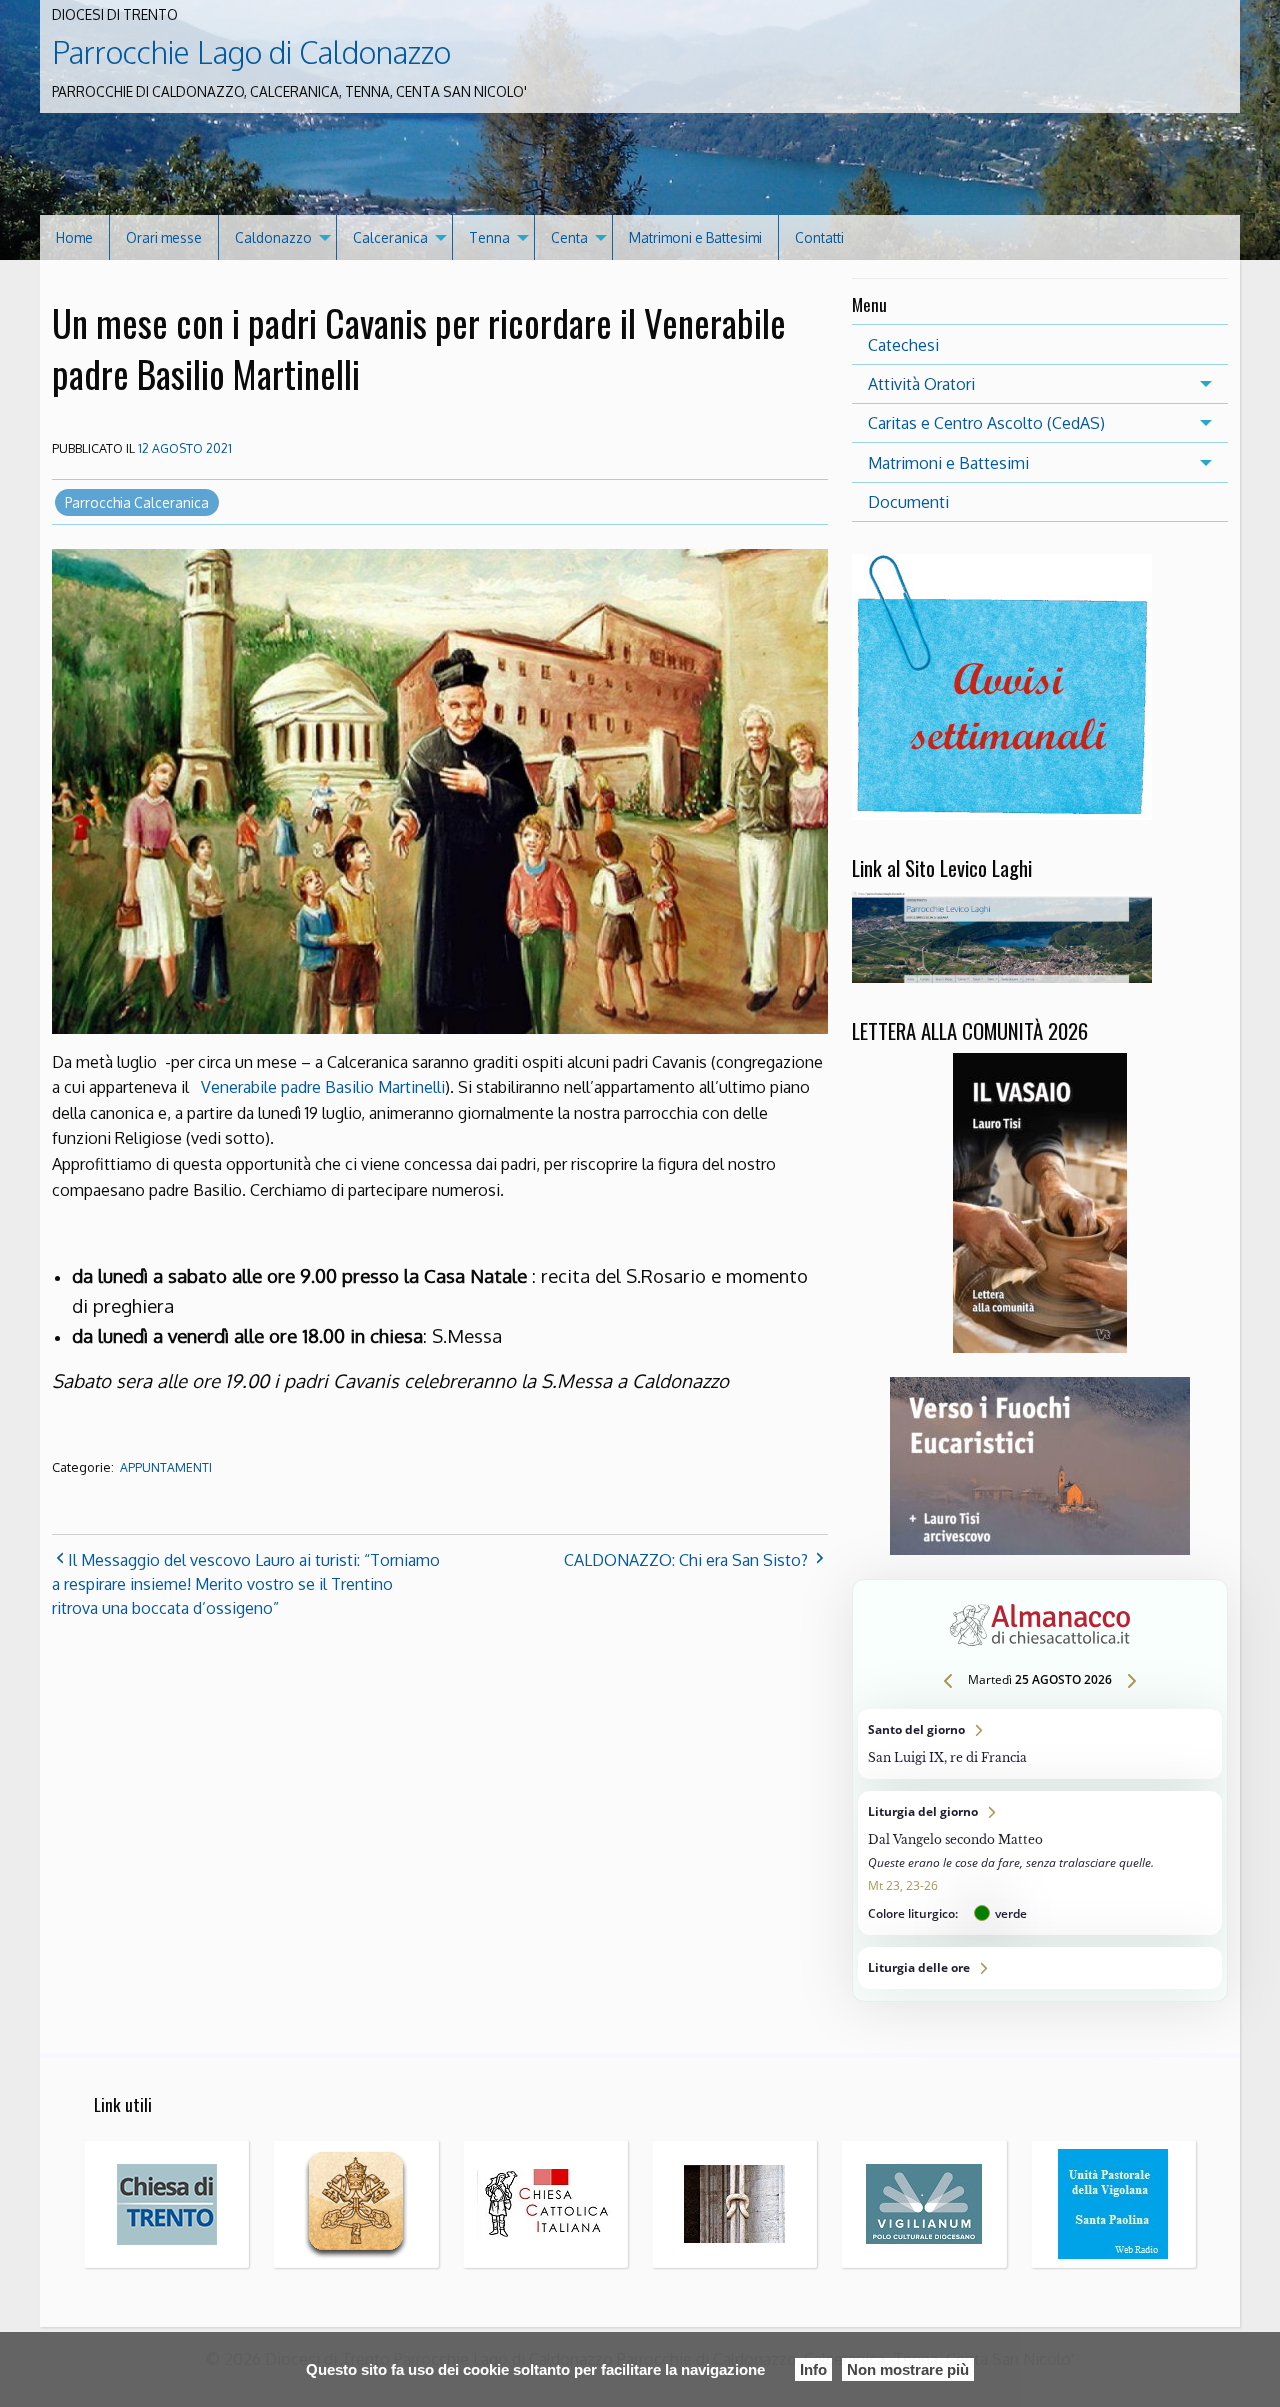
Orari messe (164, 237)
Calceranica (390, 237)
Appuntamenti (166, 1467)
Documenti (908, 502)
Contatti (819, 237)
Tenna (489, 237)
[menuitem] (75, 237)
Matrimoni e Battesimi (695, 237)
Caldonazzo (273, 237)
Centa (569, 237)
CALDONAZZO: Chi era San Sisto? (686, 1560)
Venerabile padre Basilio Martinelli (323, 1087)
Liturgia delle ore (1040, 1968)
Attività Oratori (921, 384)
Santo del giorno (1040, 1744)
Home (74, 237)
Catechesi (903, 345)
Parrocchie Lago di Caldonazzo (251, 52)
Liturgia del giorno (1040, 1863)
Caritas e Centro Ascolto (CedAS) (986, 423)
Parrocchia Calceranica (137, 502)
